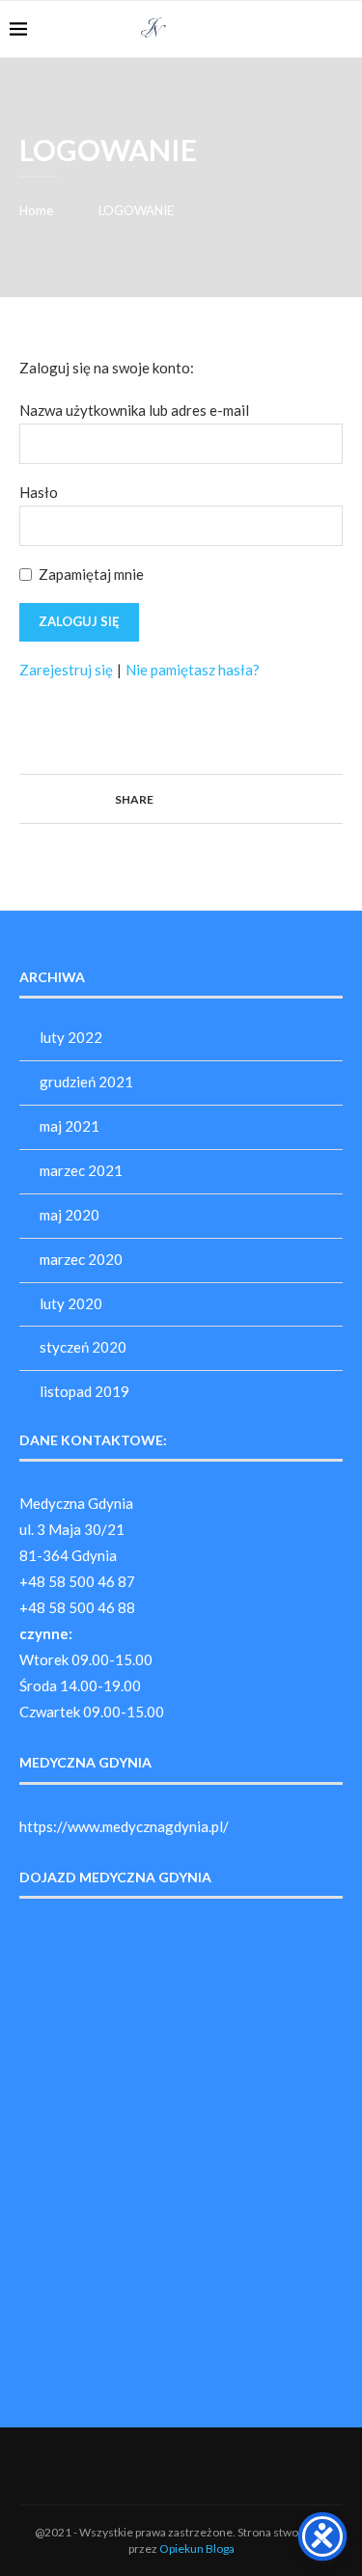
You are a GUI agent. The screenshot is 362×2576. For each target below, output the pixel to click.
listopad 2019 (84, 1391)
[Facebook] (313, 29)
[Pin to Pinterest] (198, 798)
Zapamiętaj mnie (91, 574)
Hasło (39, 492)
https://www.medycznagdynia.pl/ (124, 1826)
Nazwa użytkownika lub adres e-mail (134, 410)
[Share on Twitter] (180, 798)
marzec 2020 (81, 1259)
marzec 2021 (81, 1170)
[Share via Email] (253, 798)
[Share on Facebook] (162, 798)
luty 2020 (71, 1303)
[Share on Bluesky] (235, 798)
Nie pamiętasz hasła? (193, 670)
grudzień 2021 (86, 1082)
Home (36, 210)
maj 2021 (70, 1126)
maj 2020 (70, 1215)
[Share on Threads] (217, 798)
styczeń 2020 (83, 1347)
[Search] (343, 29)
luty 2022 (71, 1037)
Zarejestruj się (66, 670)
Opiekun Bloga (197, 2549)
